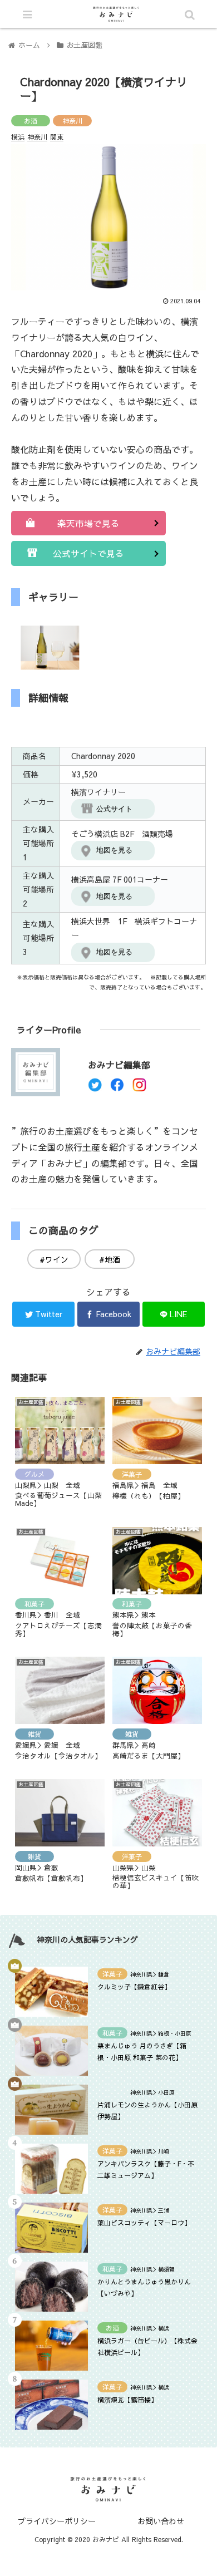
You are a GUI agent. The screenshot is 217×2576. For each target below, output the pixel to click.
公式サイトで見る (88, 553)
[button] (168, 1575)
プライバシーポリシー (57, 2521)
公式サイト (114, 809)
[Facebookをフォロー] (117, 1088)
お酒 (31, 121)
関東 (57, 137)
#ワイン (54, 1259)
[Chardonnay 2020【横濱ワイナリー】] (133, 2093)
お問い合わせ (161, 2521)
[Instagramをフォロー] (139, 1088)
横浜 (18, 137)
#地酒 (110, 1259)
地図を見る (114, 850)
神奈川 (72, 121)
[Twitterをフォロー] (95, 1088)
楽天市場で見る (88, 523)
